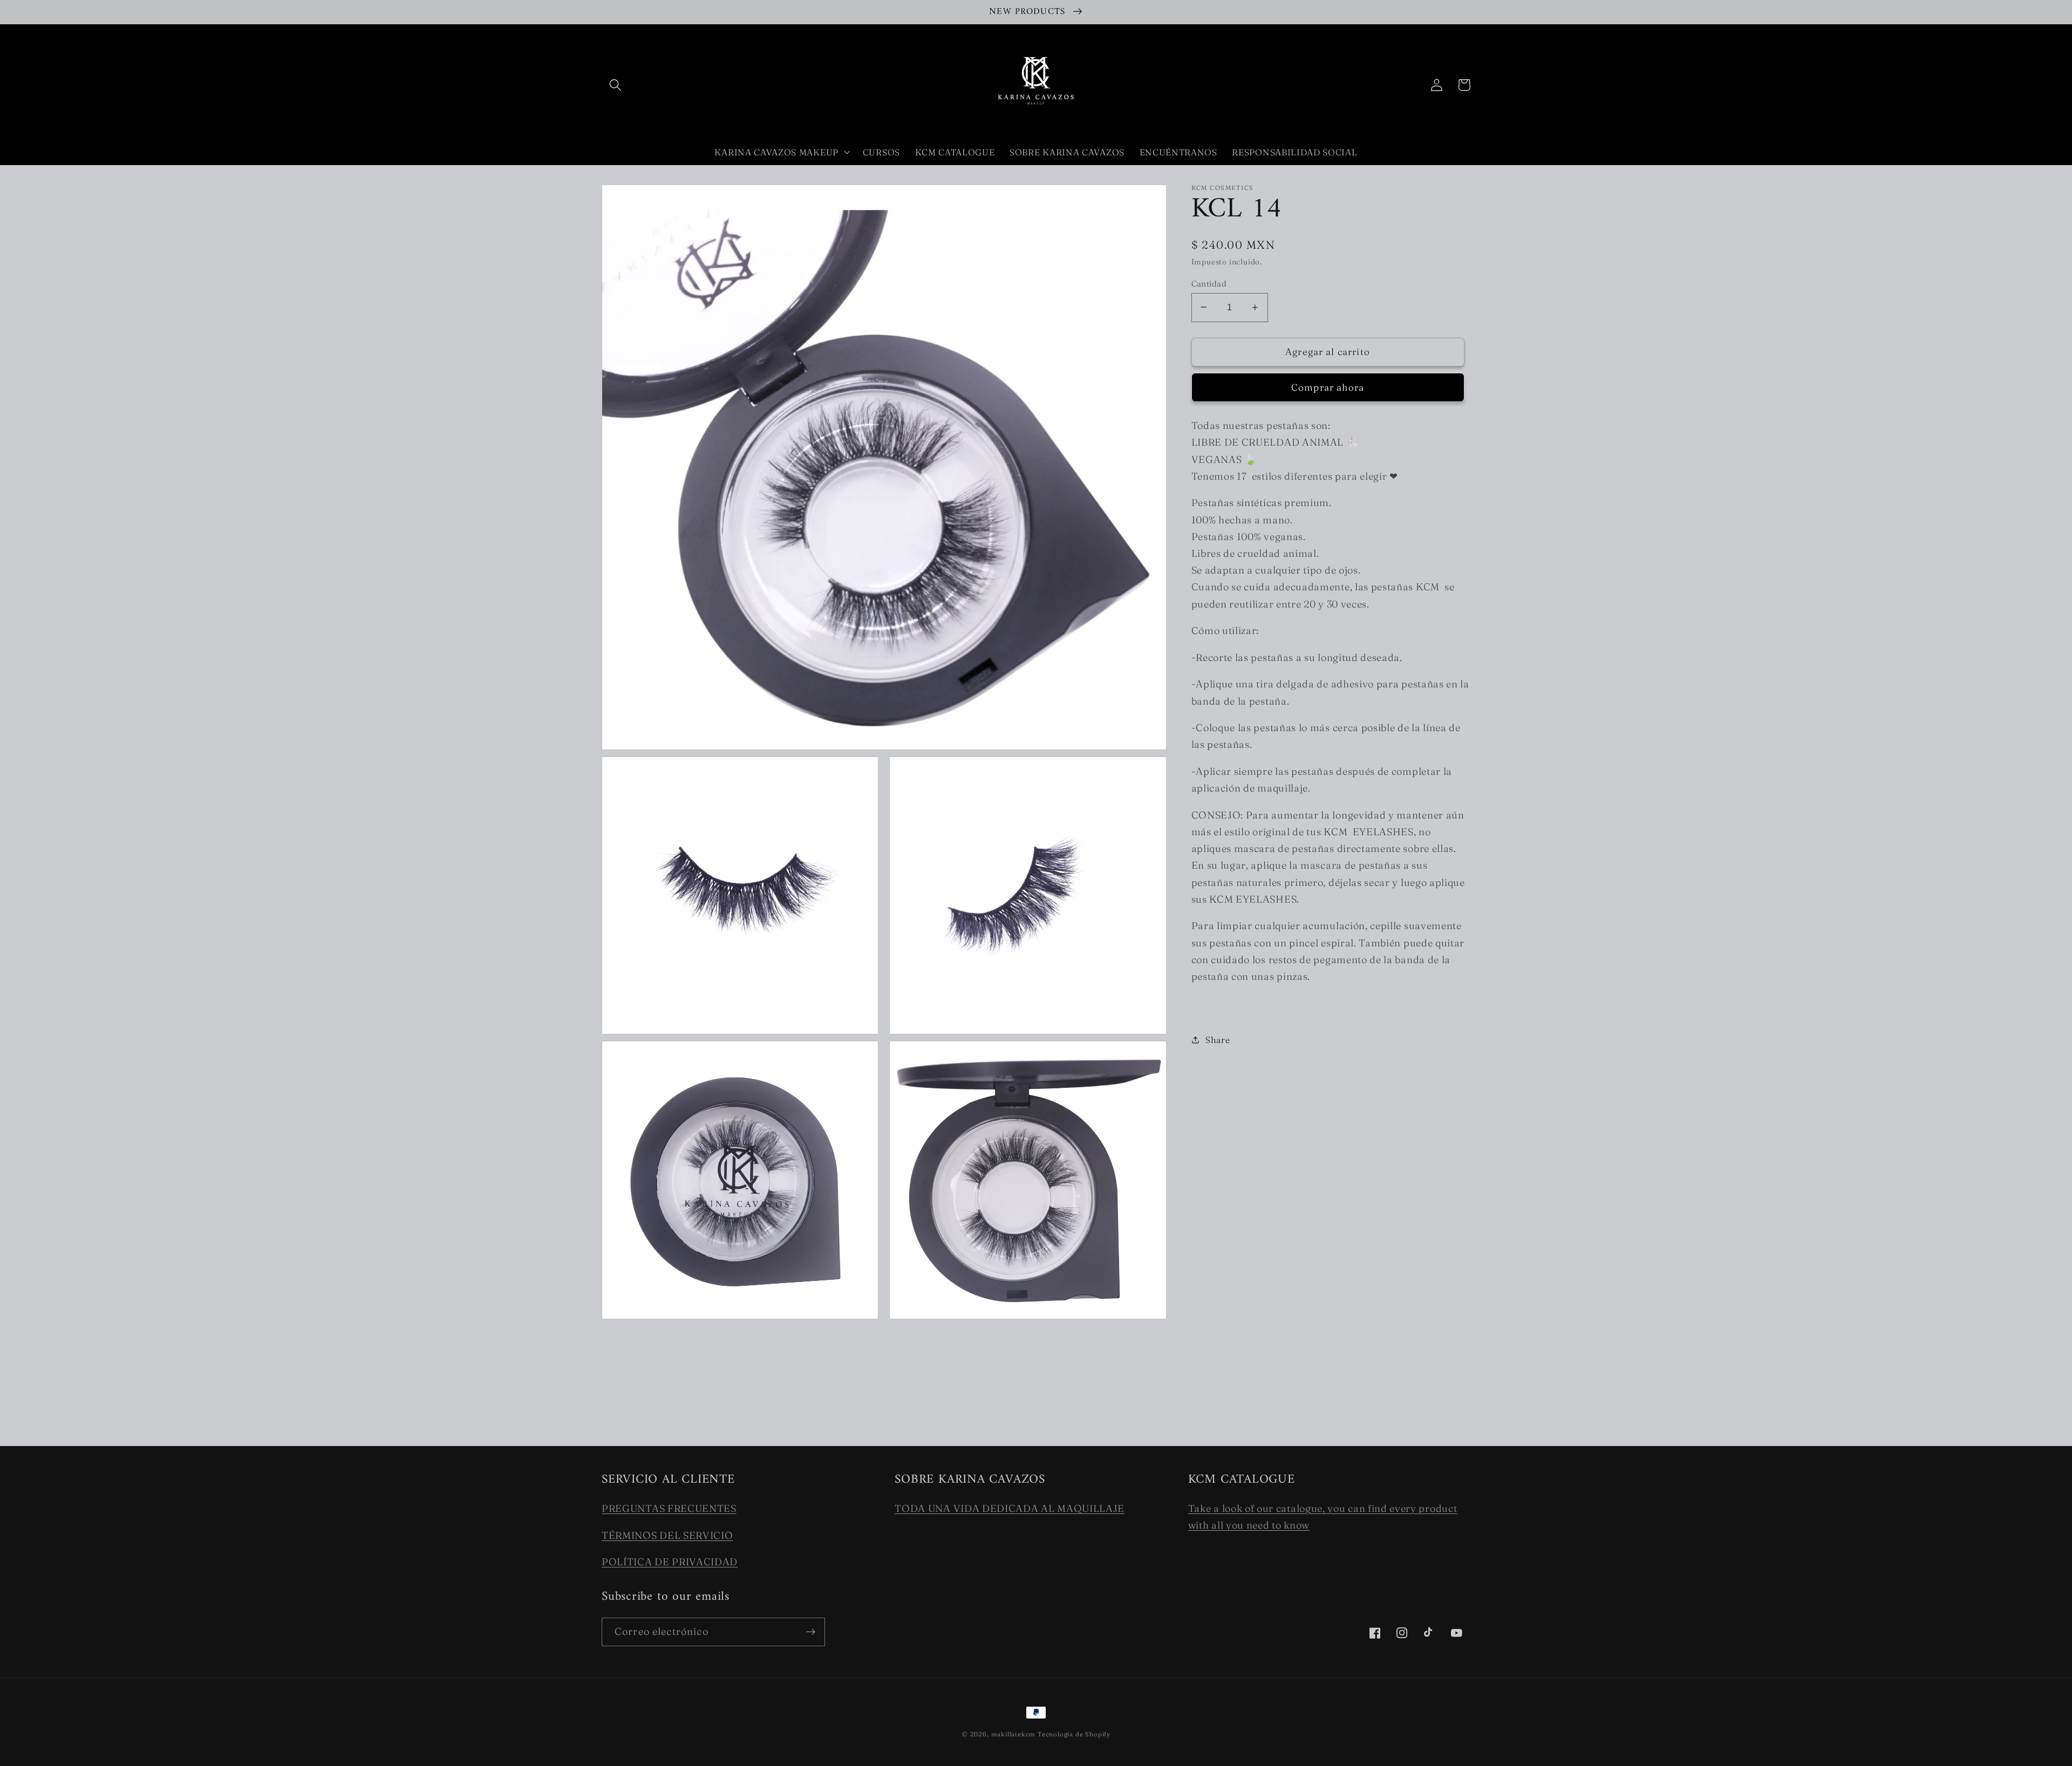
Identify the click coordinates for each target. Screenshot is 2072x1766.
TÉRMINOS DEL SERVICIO (667, 1535)
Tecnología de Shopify (1074, 1734)
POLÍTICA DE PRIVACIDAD (670, 1562)
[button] (615, 85)
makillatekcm (1014, 1734)
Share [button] (1218, 1040)
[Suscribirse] (811, 1632)
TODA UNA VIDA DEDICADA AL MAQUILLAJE (1010, 1508)
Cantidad (1209, 283)
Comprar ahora (1328, 387)
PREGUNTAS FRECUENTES (669, 1508)
